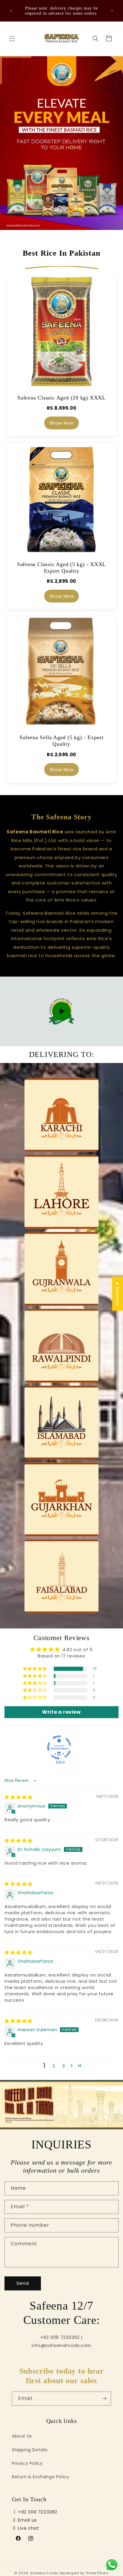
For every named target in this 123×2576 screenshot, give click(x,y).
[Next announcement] (112, 11)
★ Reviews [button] (117, 1294)
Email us (27, 2520)
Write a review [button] (61, 1712)
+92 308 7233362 (38, 2512)
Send (23, 2283)
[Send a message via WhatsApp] (112, 2565)
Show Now (62, 423)
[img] (19, 1797)
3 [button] (64, 2066)
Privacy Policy (27, 2463)
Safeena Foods (44, 2573)
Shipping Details (30, 2450)
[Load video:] (61, 1012)
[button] (12, 39)
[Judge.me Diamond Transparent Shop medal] (59, 1747)
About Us (22, 2436)
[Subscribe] (104, 2399)
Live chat (29, 2528)
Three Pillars (97, 2573)
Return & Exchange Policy (40, 2477)
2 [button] (54, 2066)
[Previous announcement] (11, 11)
